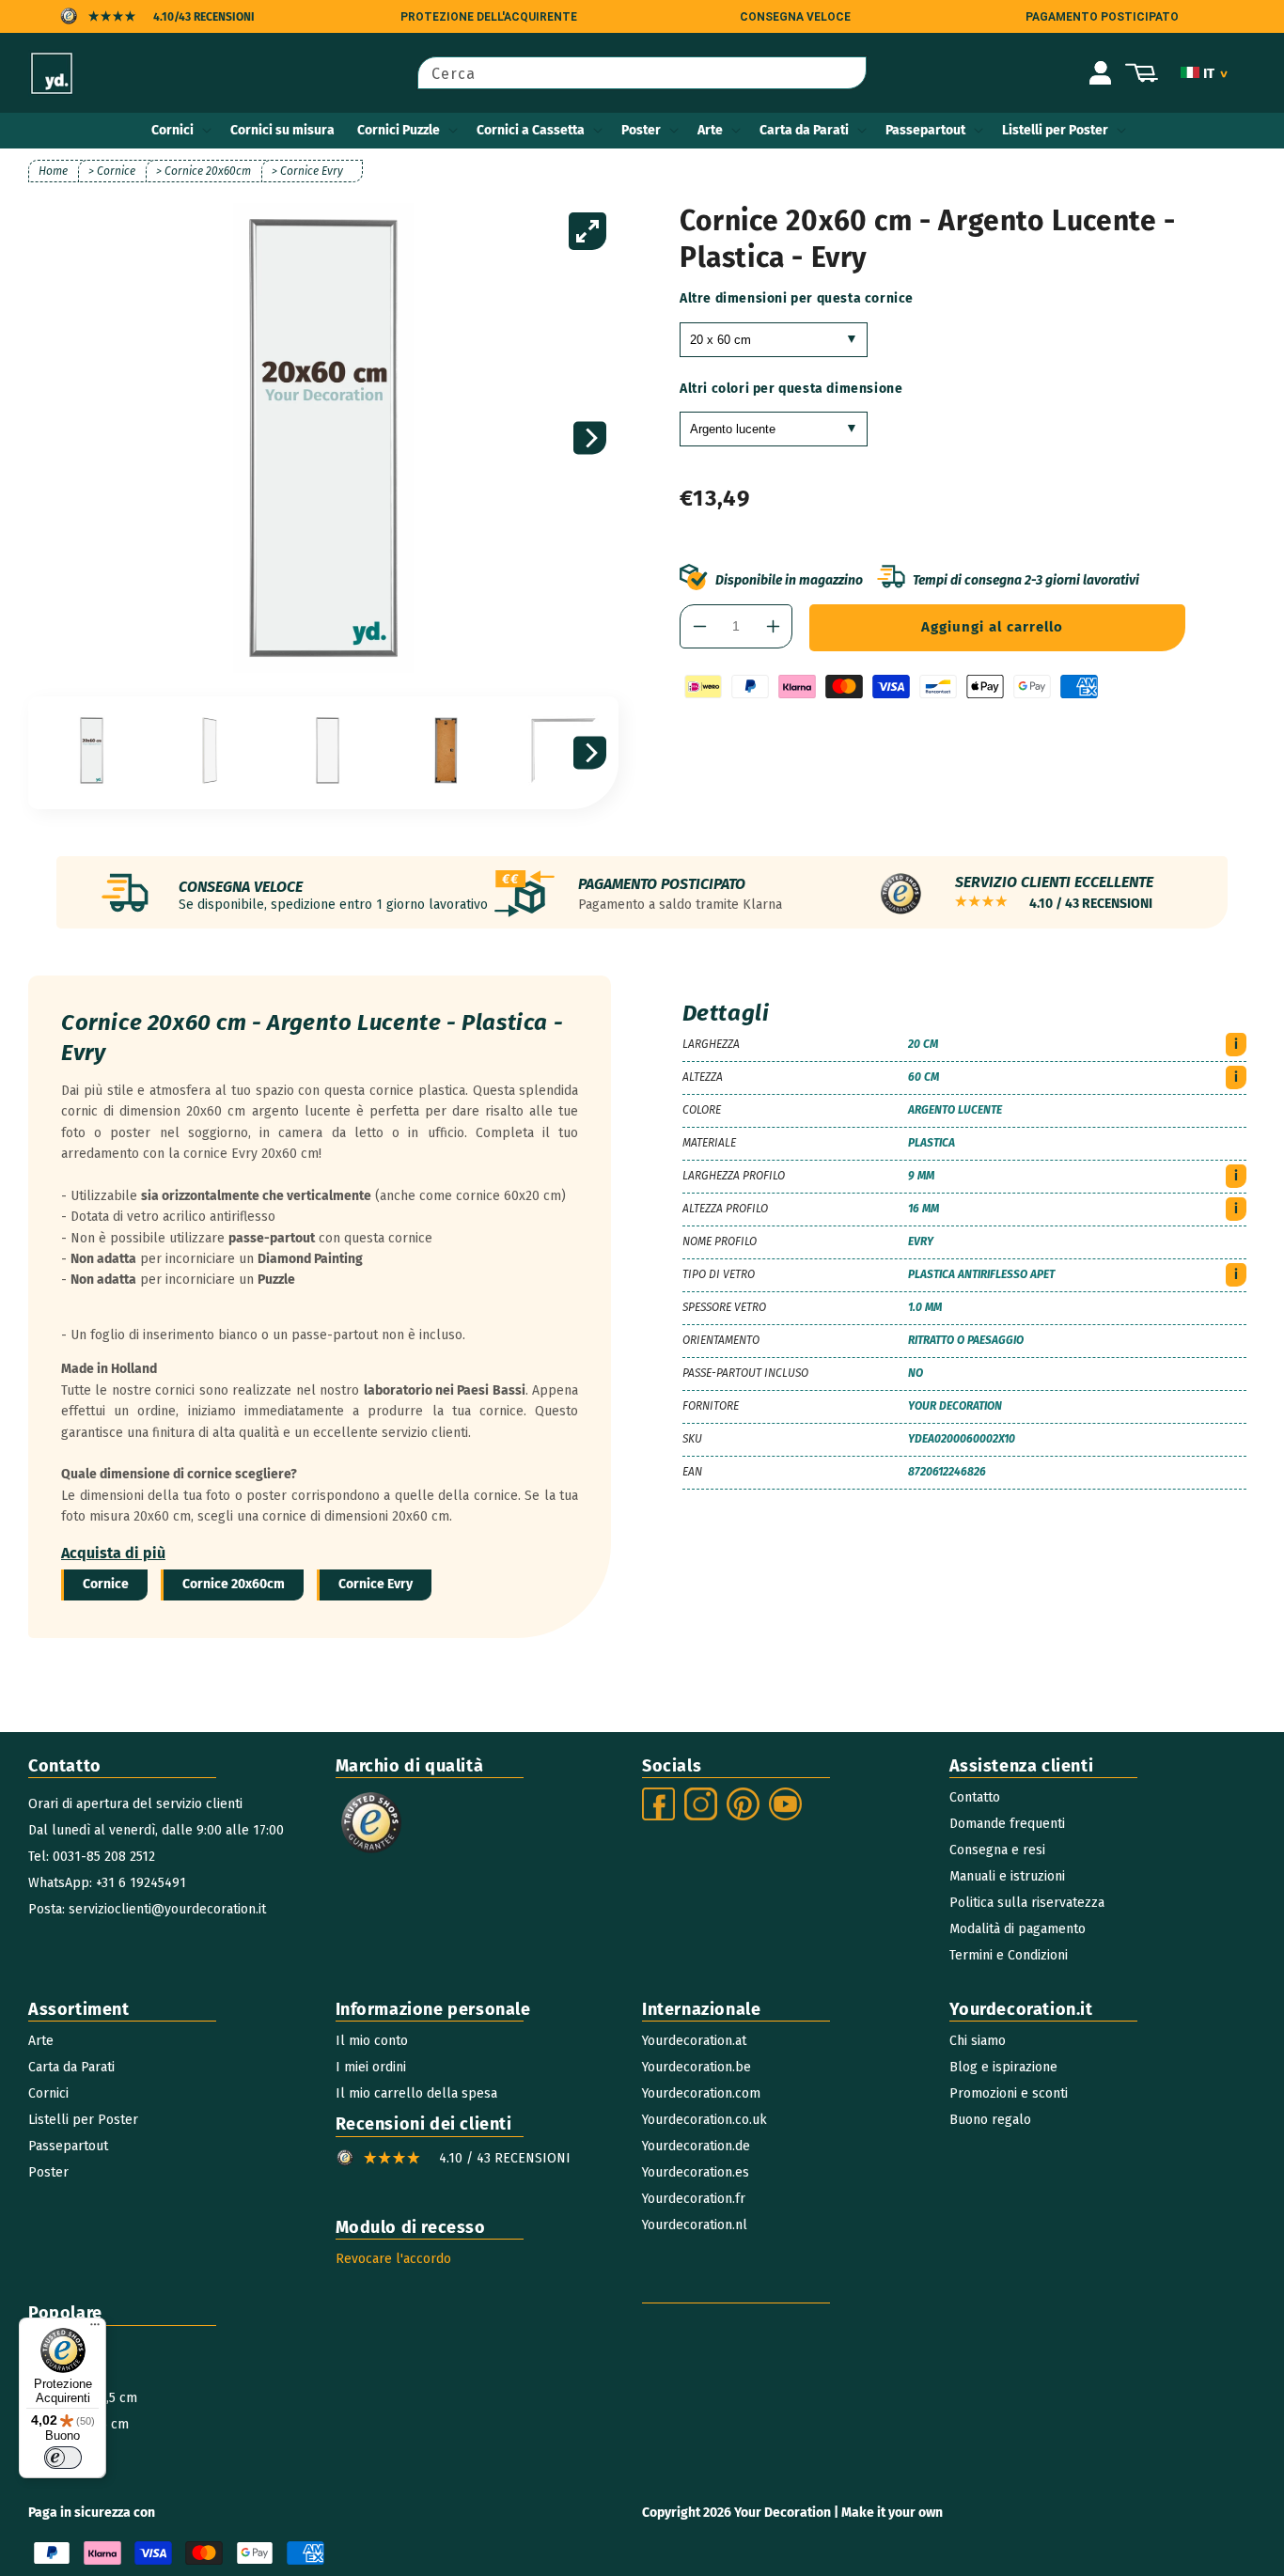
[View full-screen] (587, 231)
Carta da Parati (804, 130)
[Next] (590, 438)
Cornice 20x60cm (234, 1584)
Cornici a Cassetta (531, 130)
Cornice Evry (376, 1584)
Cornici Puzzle (399, 130)
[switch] (63, 2458)
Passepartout (925, 130)
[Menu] (95, 2329)
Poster (641, 130)
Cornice (106, 1584)
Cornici (172, 130)
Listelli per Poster (1055, 130)
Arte (710, 130)
